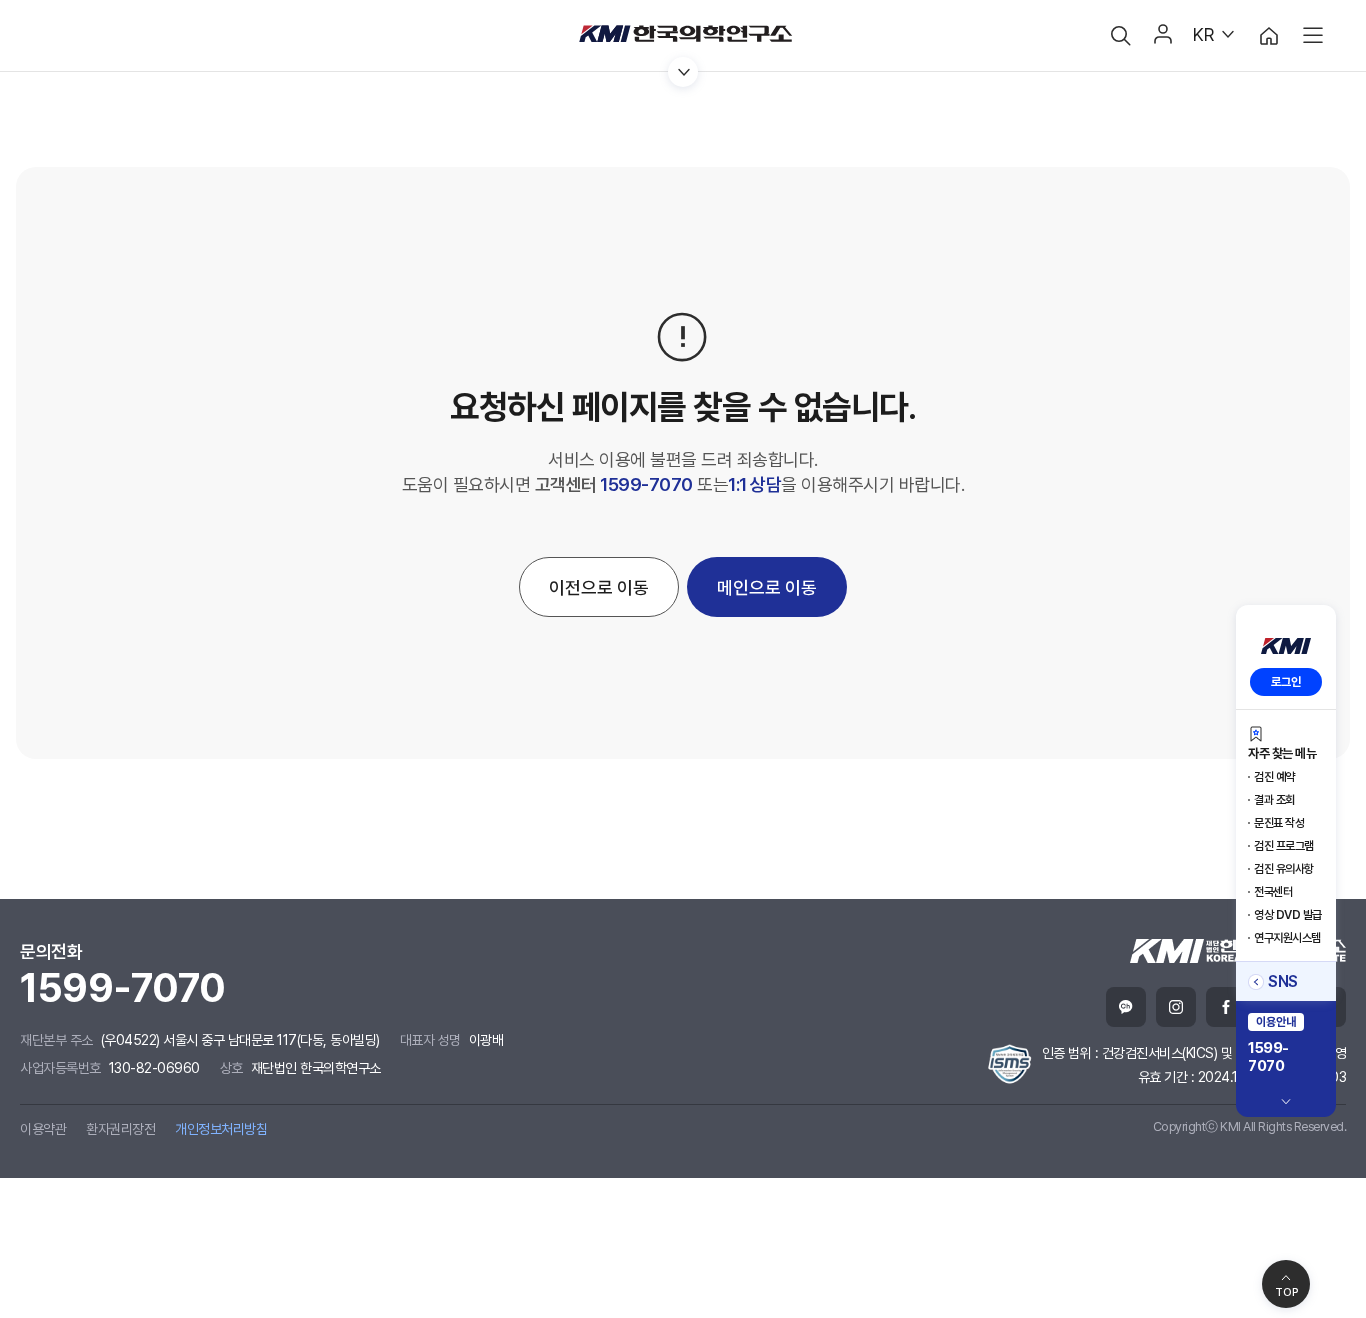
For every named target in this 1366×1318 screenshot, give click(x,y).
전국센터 (1273, 892)
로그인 (1286, 682)
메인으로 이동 (767, 587)
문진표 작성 (1279, 823)
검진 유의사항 (1284, 869)
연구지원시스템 (1287, 938)
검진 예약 (1274, 777)
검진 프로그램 (1284, 846)
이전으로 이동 (599, 587)
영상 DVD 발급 (1288, 915)
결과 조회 (1274, 800)
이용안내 (1276, 1022)
